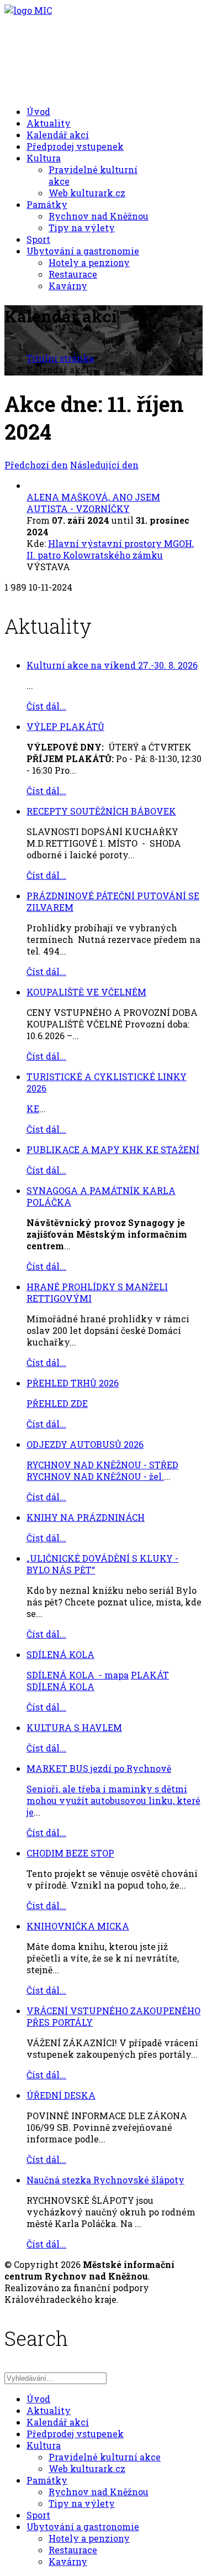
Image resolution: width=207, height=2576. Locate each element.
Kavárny (68, 286)
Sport (38, 239)
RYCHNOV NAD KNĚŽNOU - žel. (95, 1476)
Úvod (38, 111)
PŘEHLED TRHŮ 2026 (73, 1383)
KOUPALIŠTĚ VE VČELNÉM (86, 992)
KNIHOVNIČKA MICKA (78, 1926)
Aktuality (49, 123)
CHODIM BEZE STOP (70, 1853)
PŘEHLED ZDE (57, 1403)
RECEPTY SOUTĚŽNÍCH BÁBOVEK (101, 811)
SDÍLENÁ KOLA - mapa (78, 1675)
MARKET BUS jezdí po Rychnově (99, 1768)
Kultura (44, 158)
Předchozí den (36, 465)
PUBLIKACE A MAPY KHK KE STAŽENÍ (113, 1149)
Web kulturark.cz (87, 193)
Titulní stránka (60, 358)
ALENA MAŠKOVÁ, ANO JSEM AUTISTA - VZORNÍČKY (93, 503)
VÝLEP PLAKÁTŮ (65, 726)
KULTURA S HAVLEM (74, 1727)
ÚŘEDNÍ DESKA (61, 2095)
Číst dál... (46, 706)
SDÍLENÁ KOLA (60, 1654)
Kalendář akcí (58, 135)
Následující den (104, 465)
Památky (47, 204)
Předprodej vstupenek (75, 146)
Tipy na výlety (82, 228)
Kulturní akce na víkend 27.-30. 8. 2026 (112, 665)
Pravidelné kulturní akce (105, 2457)
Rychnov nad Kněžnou (99, 216)
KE (33, 1109)
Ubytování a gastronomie (83, 251)
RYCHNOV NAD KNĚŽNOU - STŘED (102, 1465)
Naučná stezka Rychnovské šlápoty (105, 2180)
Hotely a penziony (89, 262)
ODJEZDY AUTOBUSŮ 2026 (85, 1444)
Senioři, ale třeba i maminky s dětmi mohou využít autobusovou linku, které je (113, 1800)
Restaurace (73, 274)
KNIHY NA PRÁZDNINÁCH (86, 1517)
